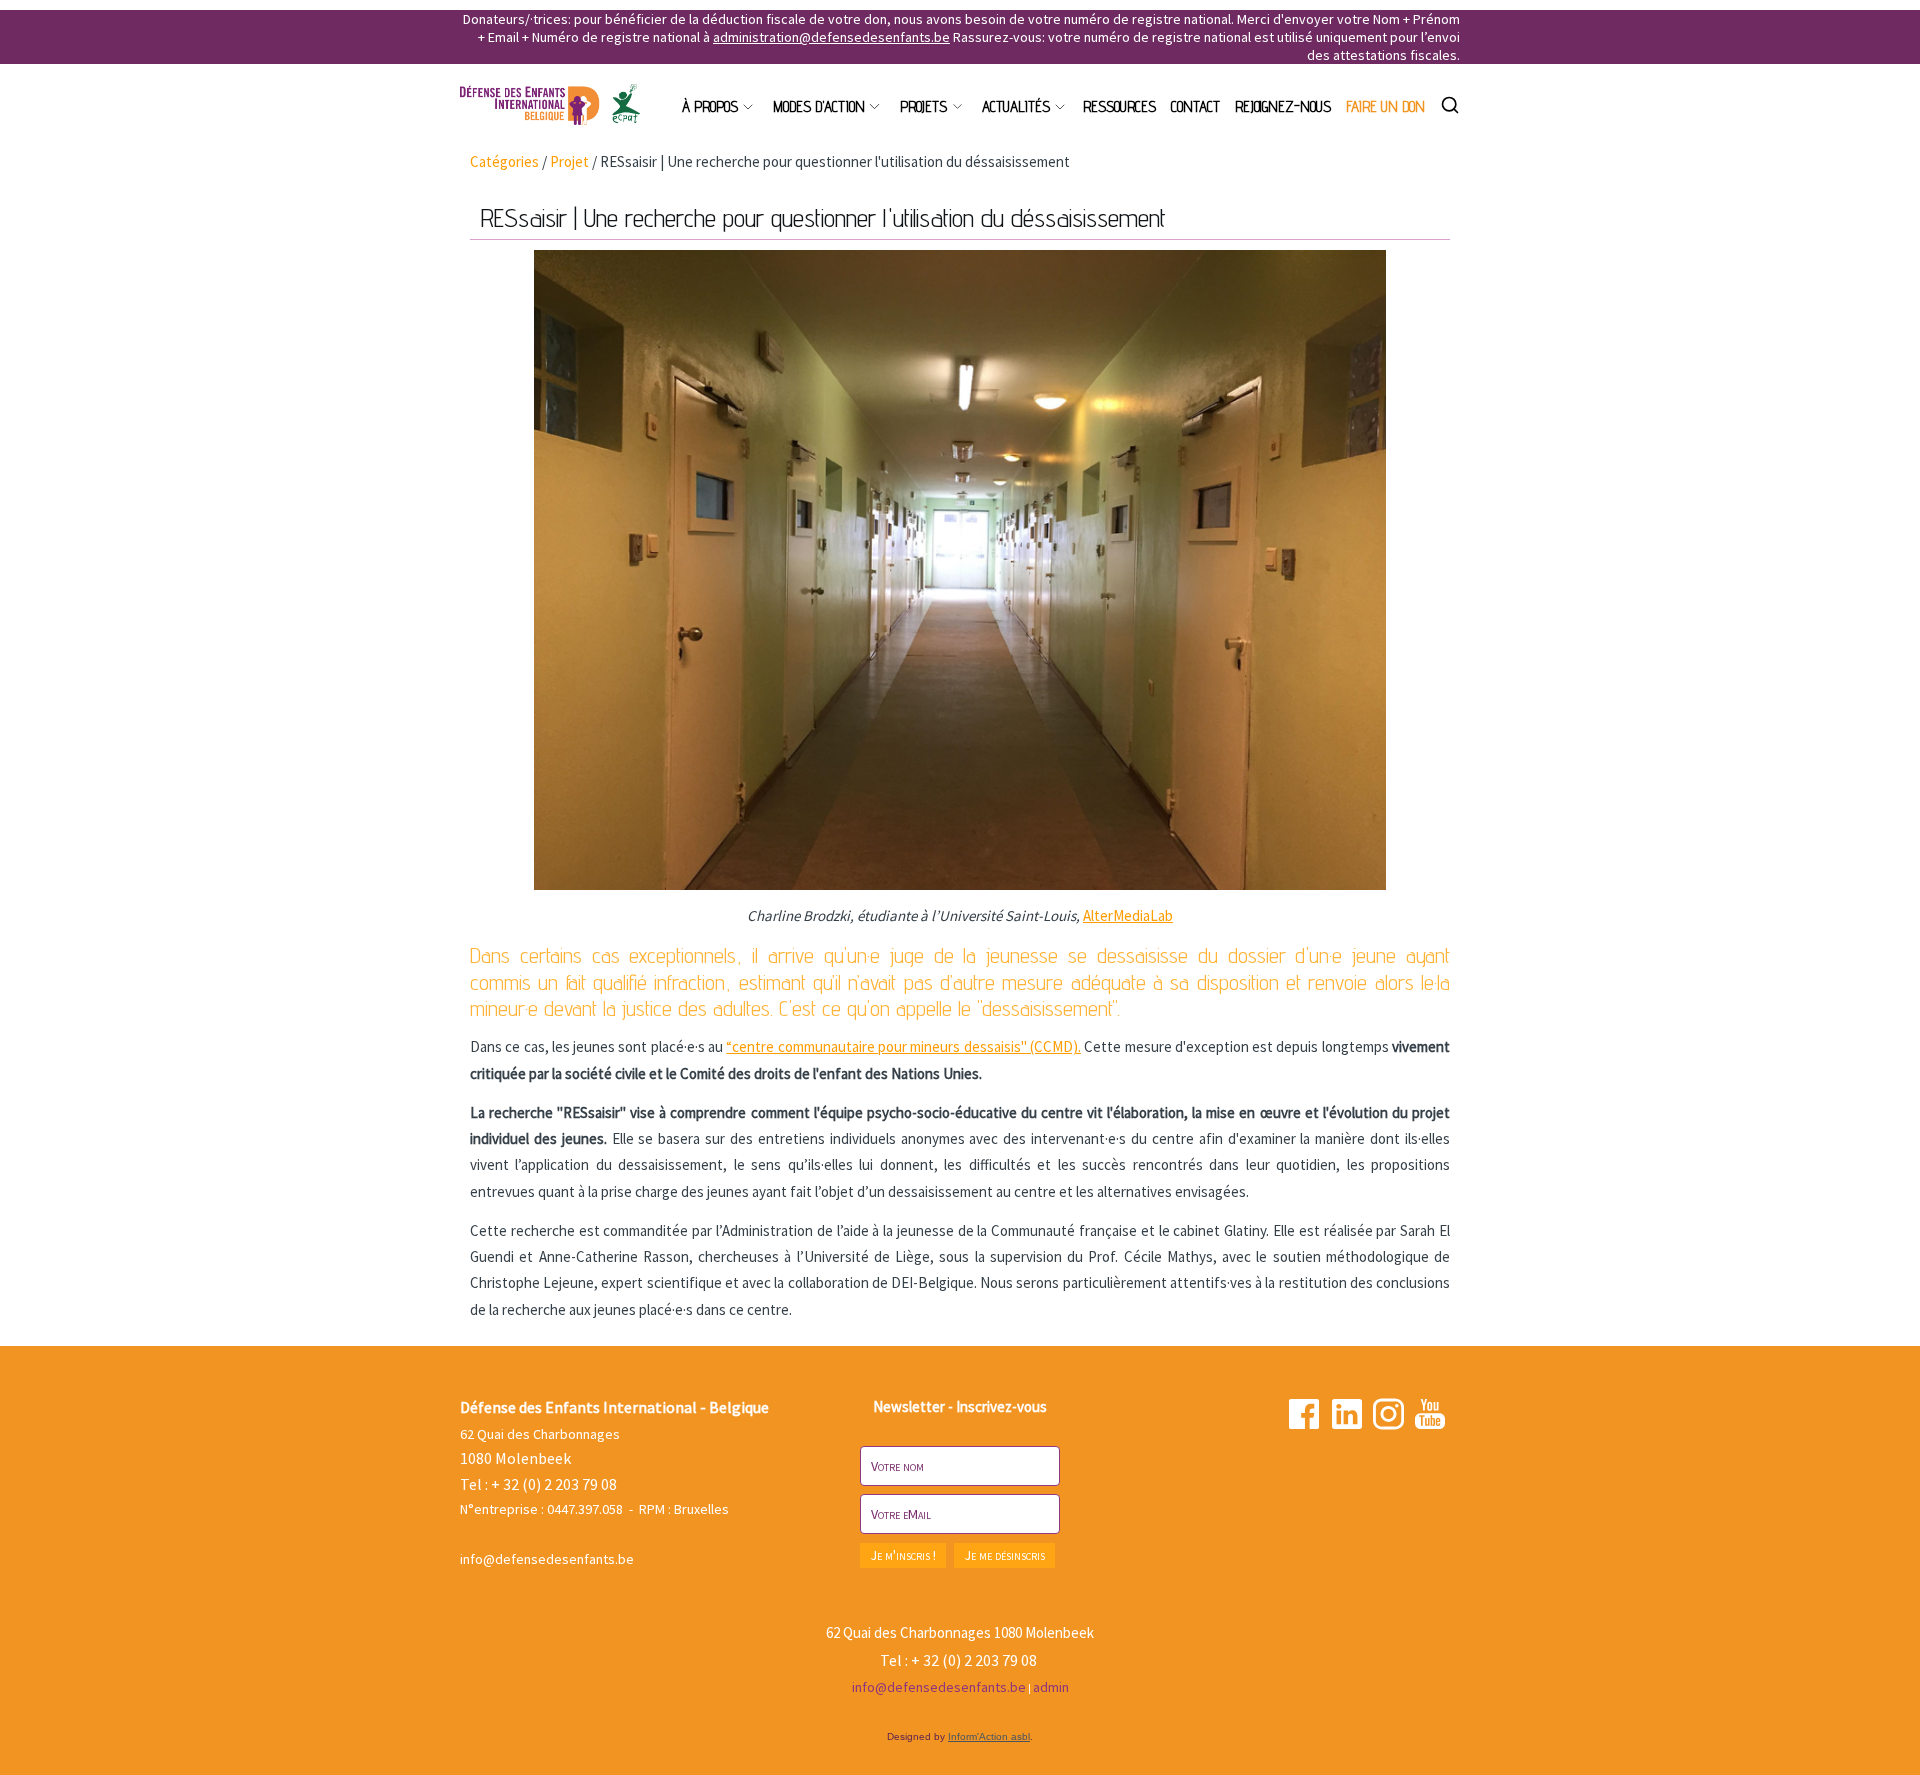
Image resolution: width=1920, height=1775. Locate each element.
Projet (569, 161)
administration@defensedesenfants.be (831, 37)
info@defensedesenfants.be (547, 1559)
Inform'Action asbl (989, 1736)
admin (1051, 1687)
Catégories (504, 161)
